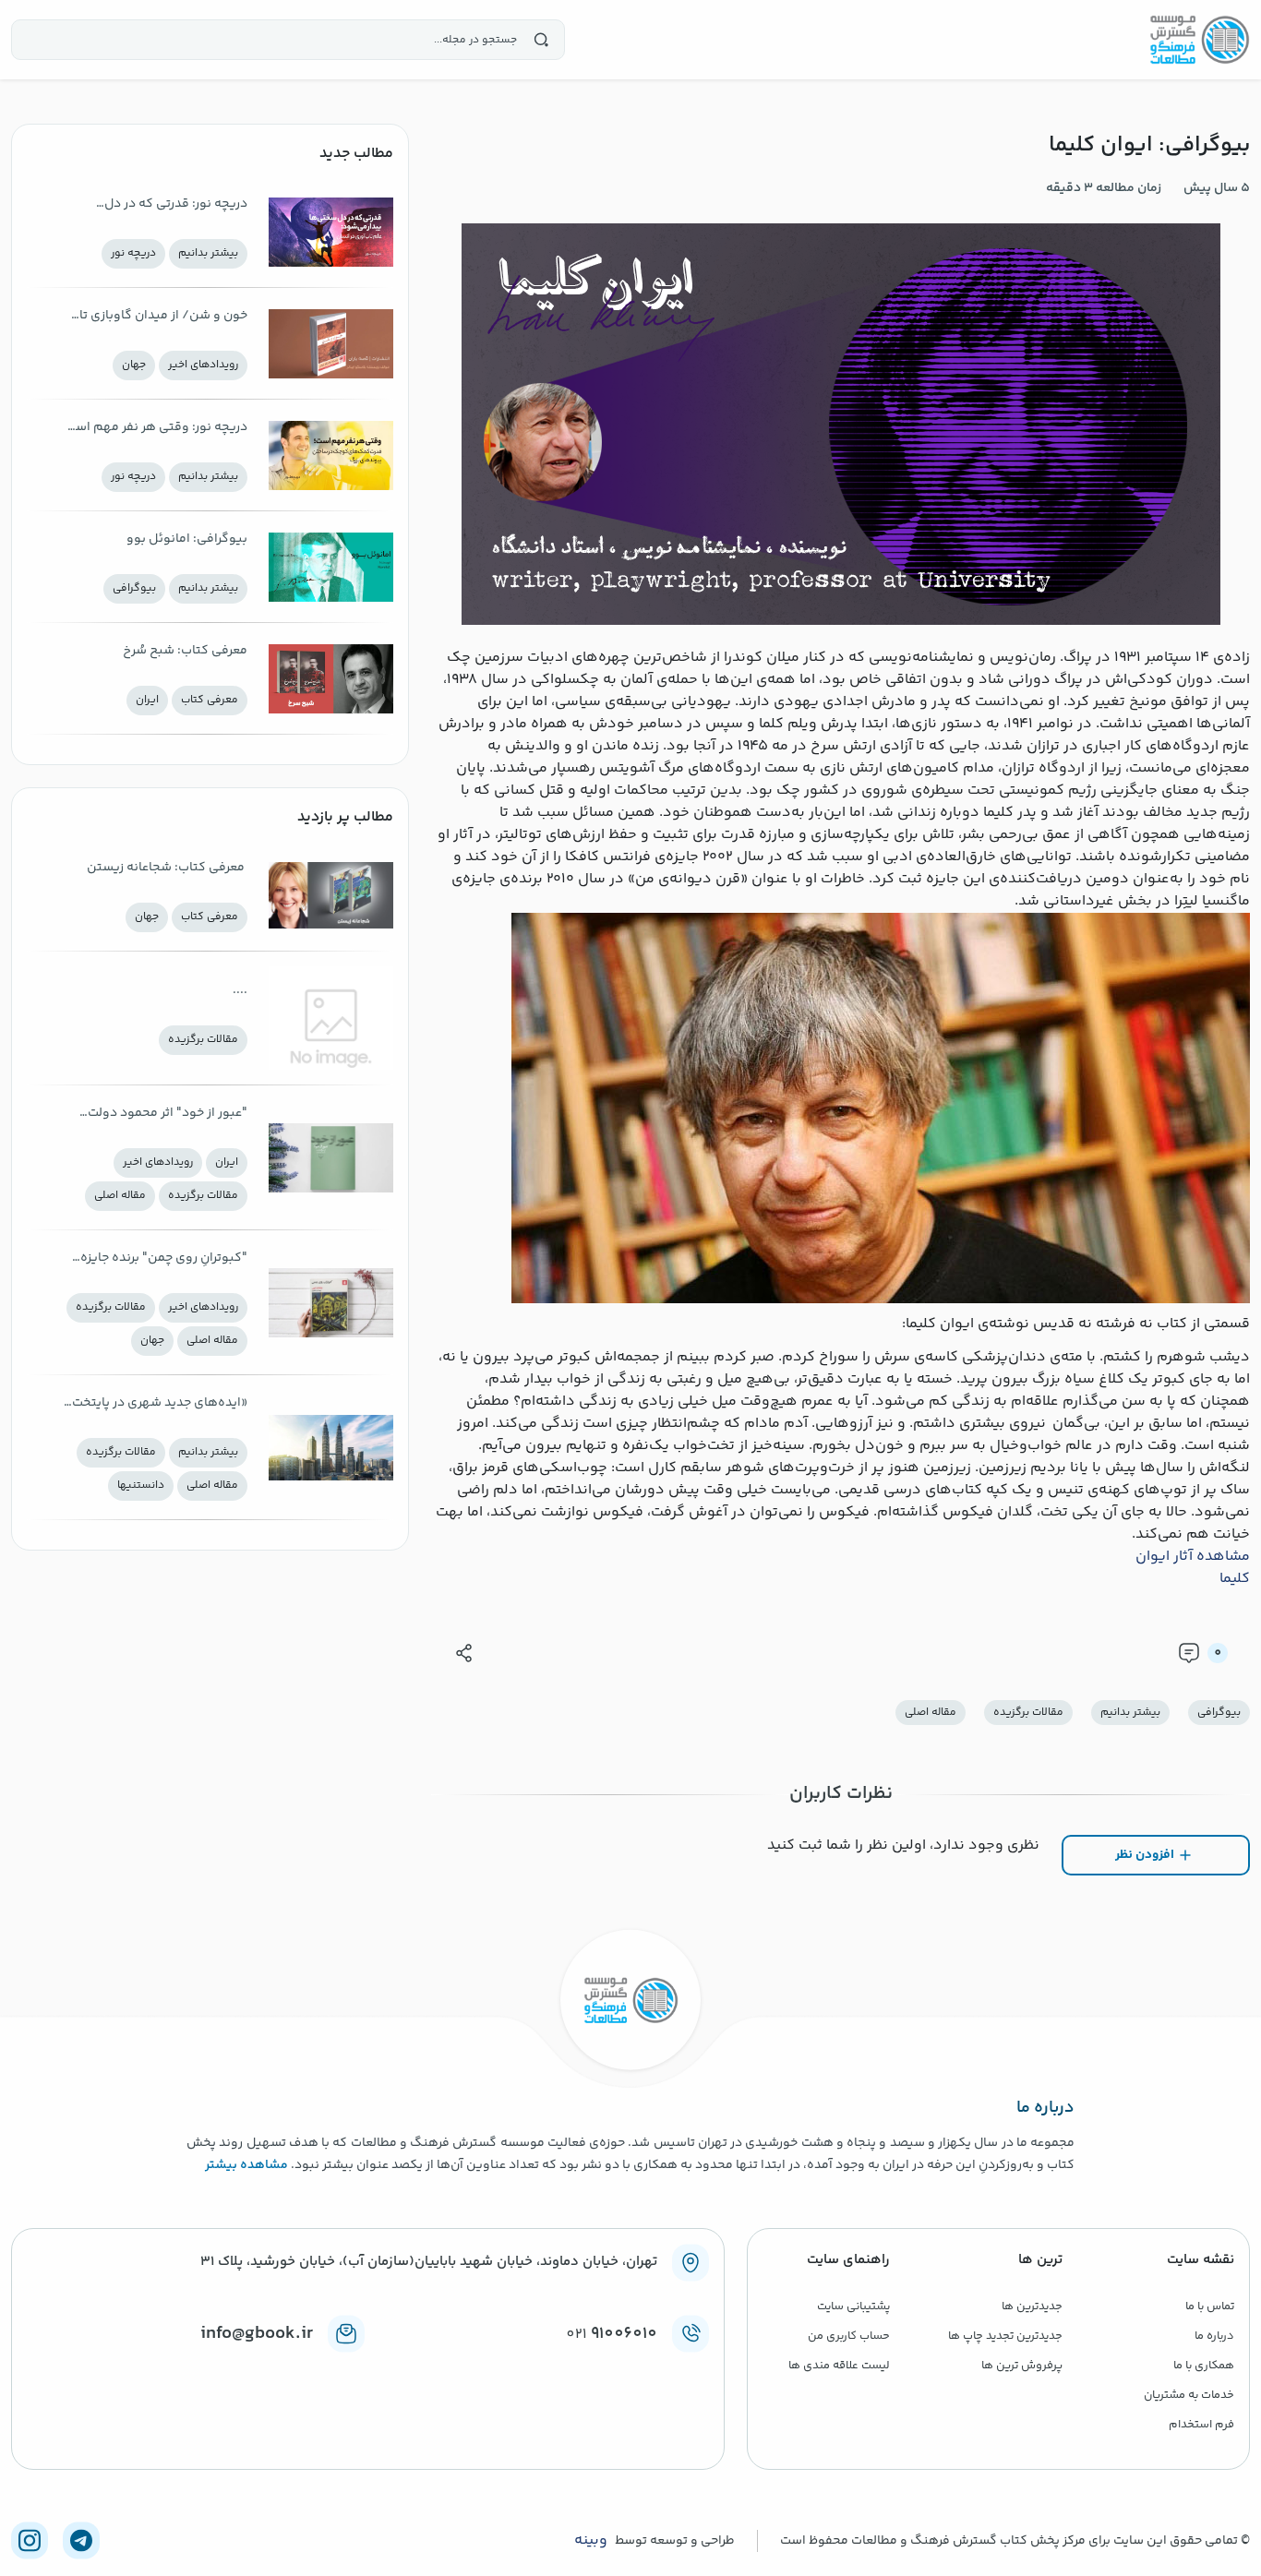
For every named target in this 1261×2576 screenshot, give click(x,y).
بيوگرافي (1219, 1713)
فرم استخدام (1201, 2425)
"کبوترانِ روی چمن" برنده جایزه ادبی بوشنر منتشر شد (164, 1259)
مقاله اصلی (931, 1713)
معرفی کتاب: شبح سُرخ (185, 651)
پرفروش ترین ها (1022, 2366)
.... (240, 990)
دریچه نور (133, 253)
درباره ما (1214, 2336)
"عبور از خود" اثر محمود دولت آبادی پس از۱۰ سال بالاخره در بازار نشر (159, 1114)
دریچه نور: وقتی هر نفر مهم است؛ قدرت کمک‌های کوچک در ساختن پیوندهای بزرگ (154, 429)
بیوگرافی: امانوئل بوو (187, 539)
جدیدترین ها (1032, 2306)
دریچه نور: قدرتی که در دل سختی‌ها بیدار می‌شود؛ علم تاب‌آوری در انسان (172, 205)
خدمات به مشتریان (1189, 2395)
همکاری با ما (1204, 2366)
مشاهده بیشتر (246, 2165)
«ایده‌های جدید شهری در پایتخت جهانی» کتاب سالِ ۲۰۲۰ (160, 1404)
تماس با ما (1210, 2306)
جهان (134, 365)
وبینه (591, 2541)
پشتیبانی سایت (853, 2306)
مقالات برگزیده (1028, 1713)
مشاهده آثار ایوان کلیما (1193, 1568)
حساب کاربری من (849, 2336)
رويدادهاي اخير (203, 365)
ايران (147, 700)
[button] (464, 1653)
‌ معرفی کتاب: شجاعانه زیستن (167, 868)
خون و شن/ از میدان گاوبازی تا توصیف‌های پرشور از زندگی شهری (155, 317)
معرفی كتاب (210, 700)
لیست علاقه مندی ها (839, 2366)
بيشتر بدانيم (1130, 1713)
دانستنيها (141, 1486)
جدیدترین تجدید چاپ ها (1005, 2336)
